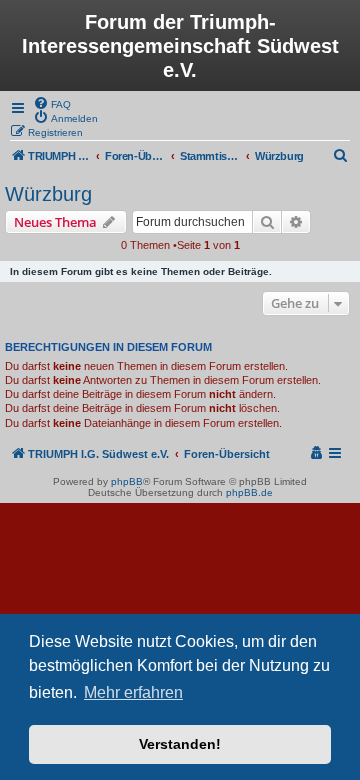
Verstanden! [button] (180, 744)
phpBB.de (249, 492)
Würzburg (48, 194)
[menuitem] (52, 103)
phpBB (127, 481)
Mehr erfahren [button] (133, 692)
